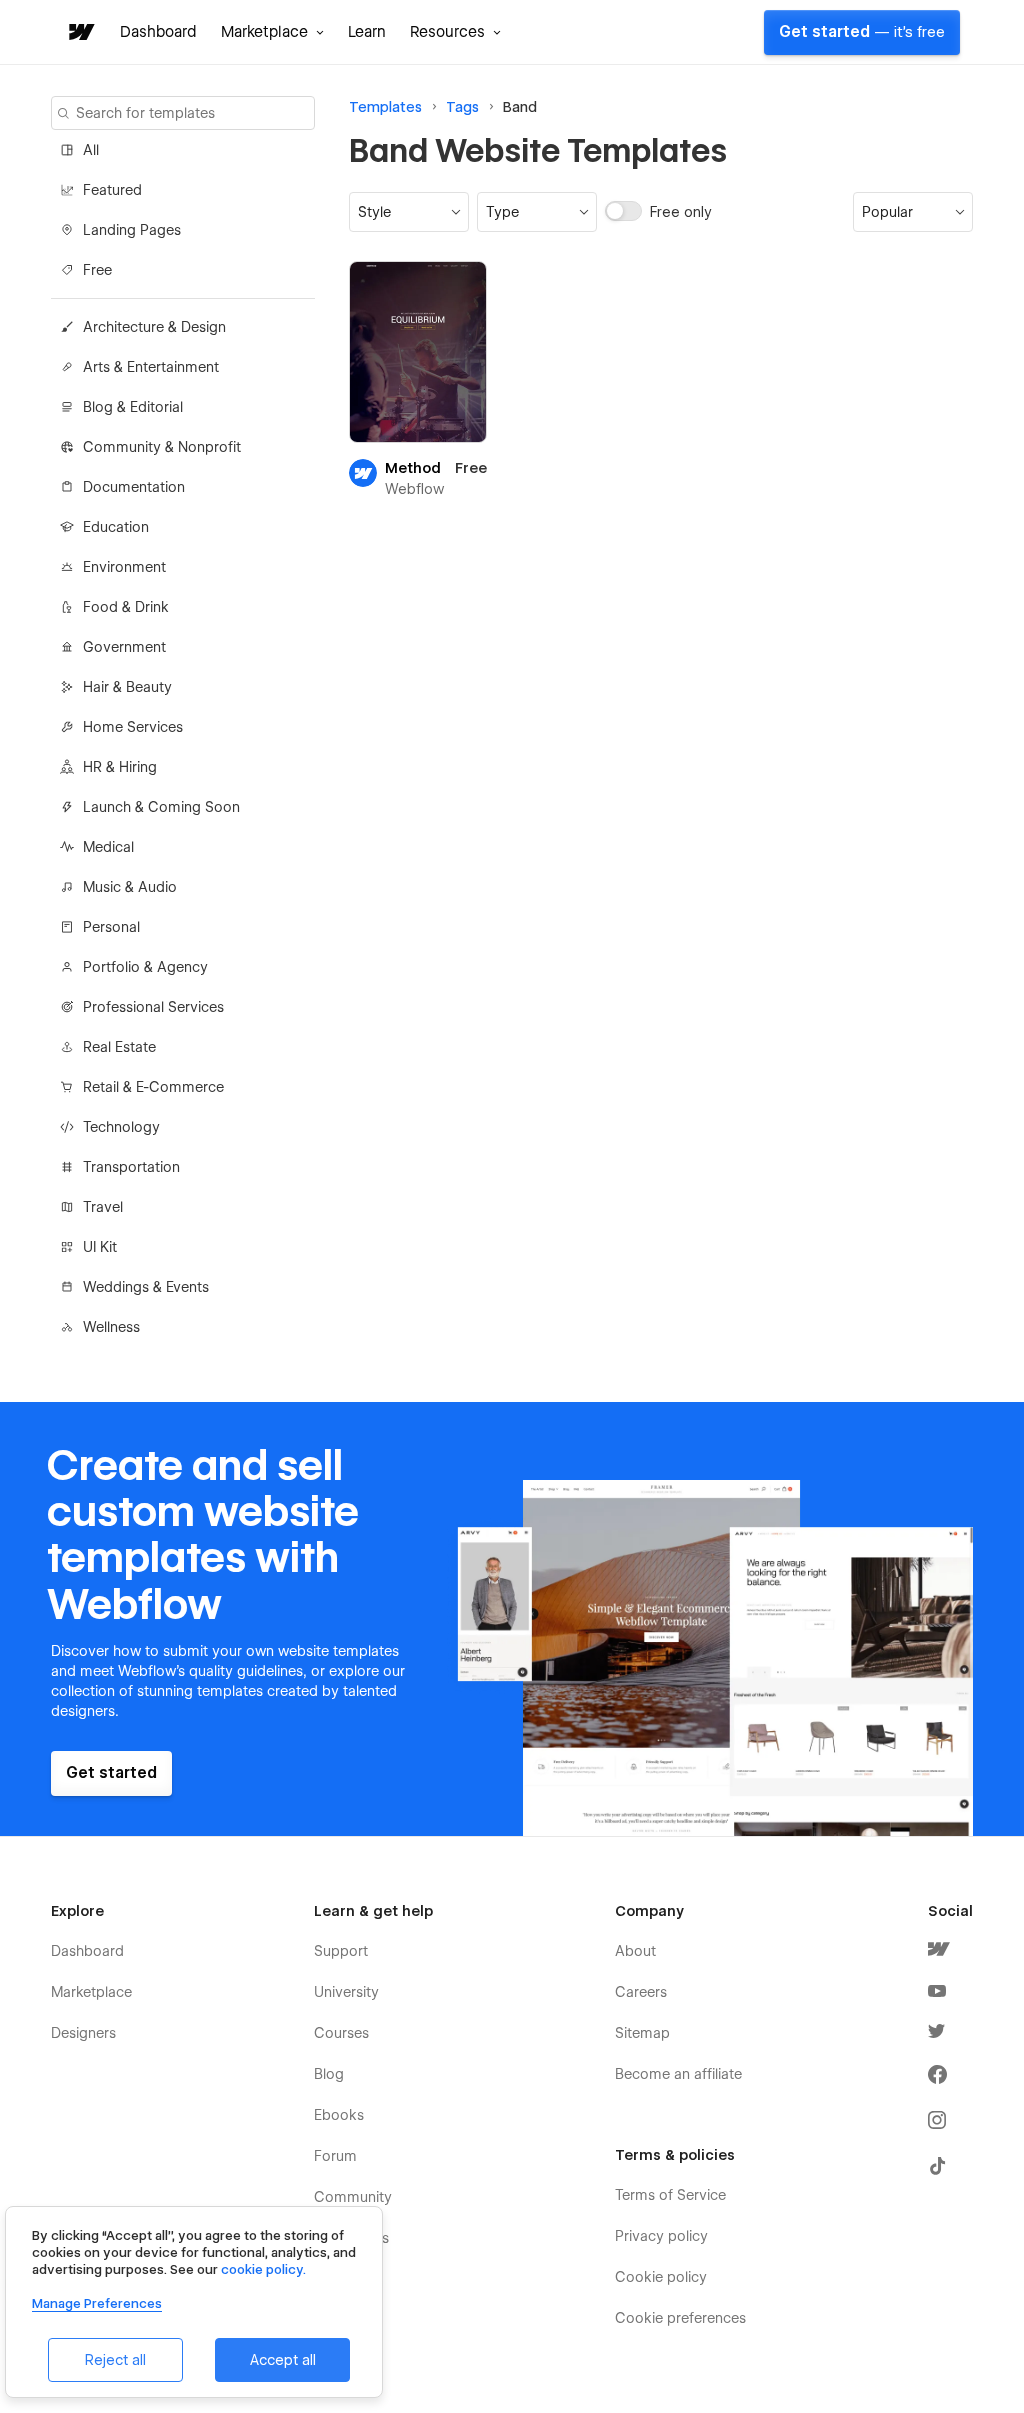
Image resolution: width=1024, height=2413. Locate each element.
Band (520, 107)
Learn (367, 32)
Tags (462, 107)
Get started (862, 32)
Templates (385, 107)
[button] (272, 32)
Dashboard (158, 32)
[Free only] (626, 211)
